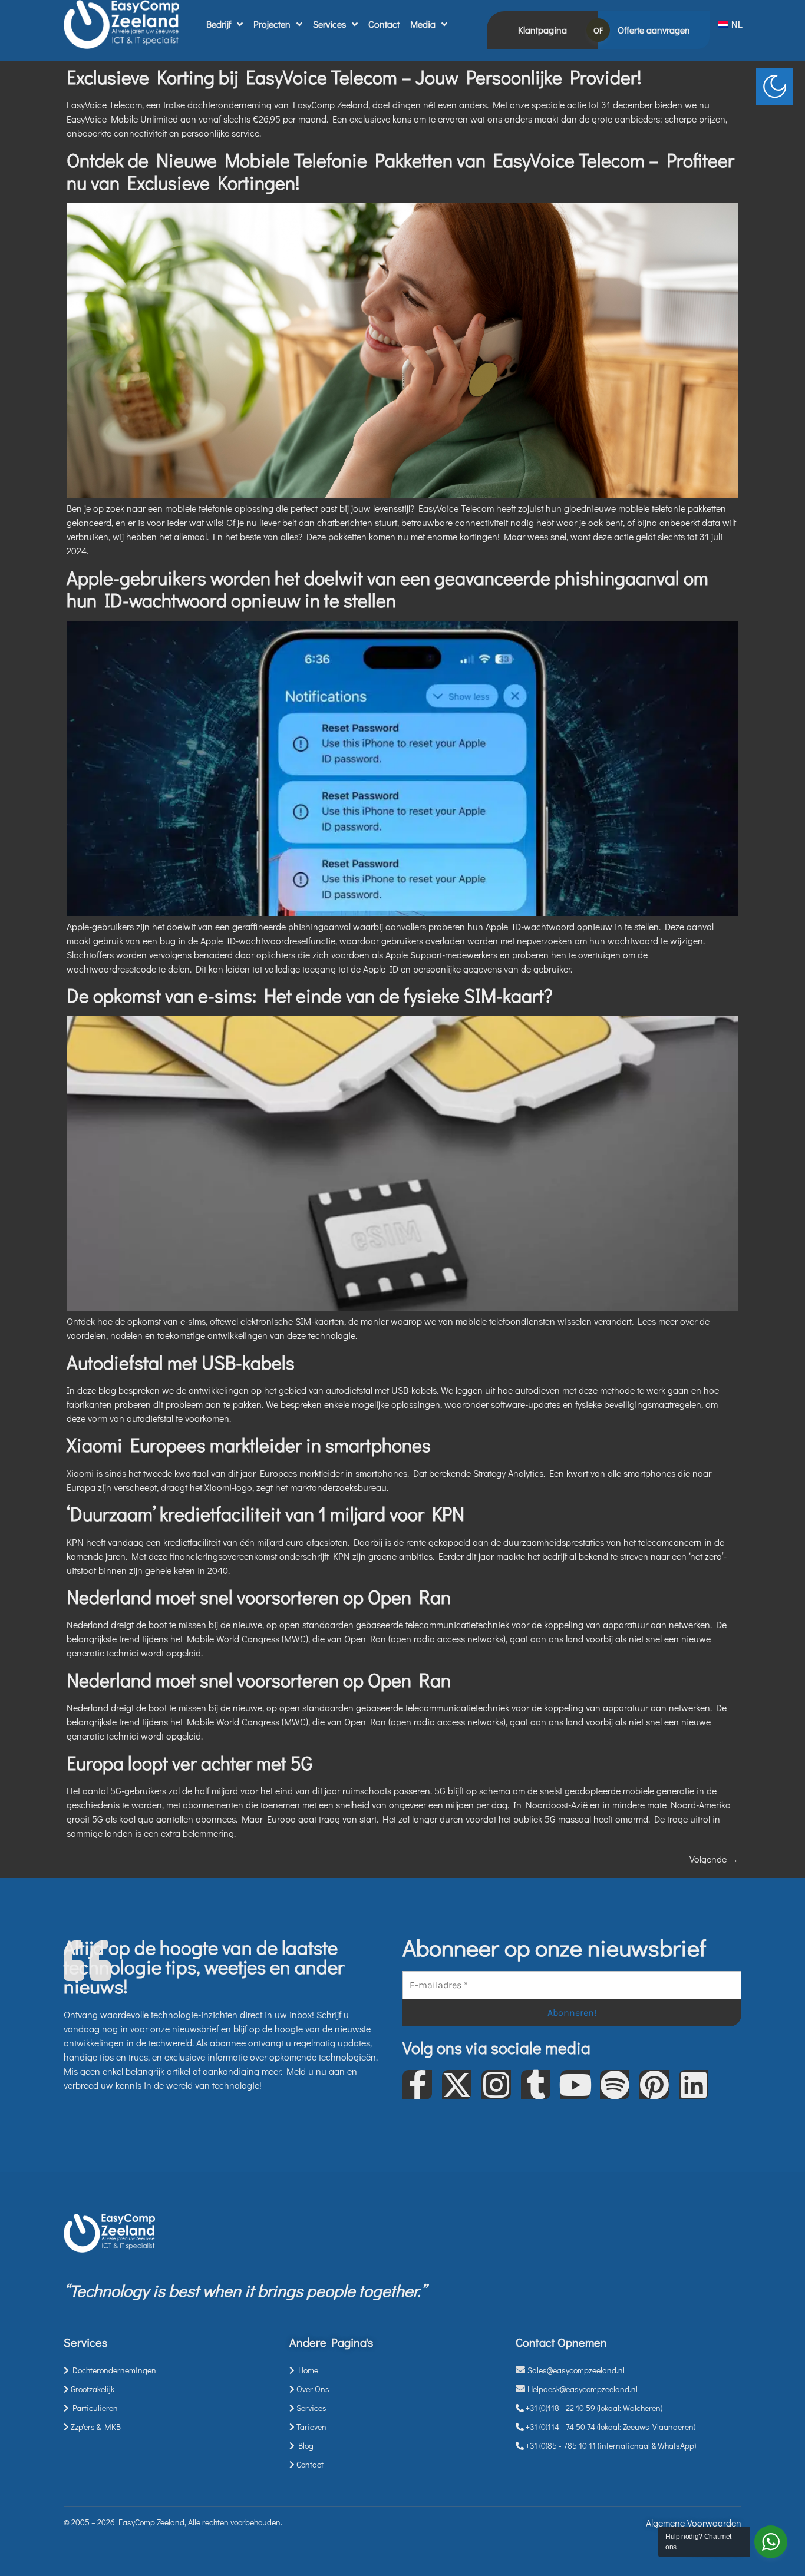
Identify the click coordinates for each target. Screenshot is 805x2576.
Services (329, 24)
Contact (384, 24)
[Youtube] (575, 2085)
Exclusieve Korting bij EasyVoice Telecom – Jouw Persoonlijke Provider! (354, 77)
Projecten (272, 24)
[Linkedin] (694, 2085)
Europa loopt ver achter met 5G (189, 1763)
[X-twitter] (457, 2085)
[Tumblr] (536, 2085)
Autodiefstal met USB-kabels (181, 1362)
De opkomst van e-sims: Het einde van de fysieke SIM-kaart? (310, 995)
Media (423, 24)
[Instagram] (496, 2085)
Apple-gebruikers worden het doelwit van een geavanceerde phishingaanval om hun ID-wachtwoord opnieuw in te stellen (387, 589)
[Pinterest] (654, 2085)
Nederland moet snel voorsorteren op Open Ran (259, 1597)
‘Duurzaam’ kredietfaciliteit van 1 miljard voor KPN (265, 1514)
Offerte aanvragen (654, 30)
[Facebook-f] (417, 2085)
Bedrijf (219, 24)
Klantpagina (542, 30)
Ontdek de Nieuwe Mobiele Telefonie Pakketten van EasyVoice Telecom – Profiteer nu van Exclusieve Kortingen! (400, 171)
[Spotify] (615, 2085)
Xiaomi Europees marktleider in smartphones (249, 1445)
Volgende (714, 1859)
